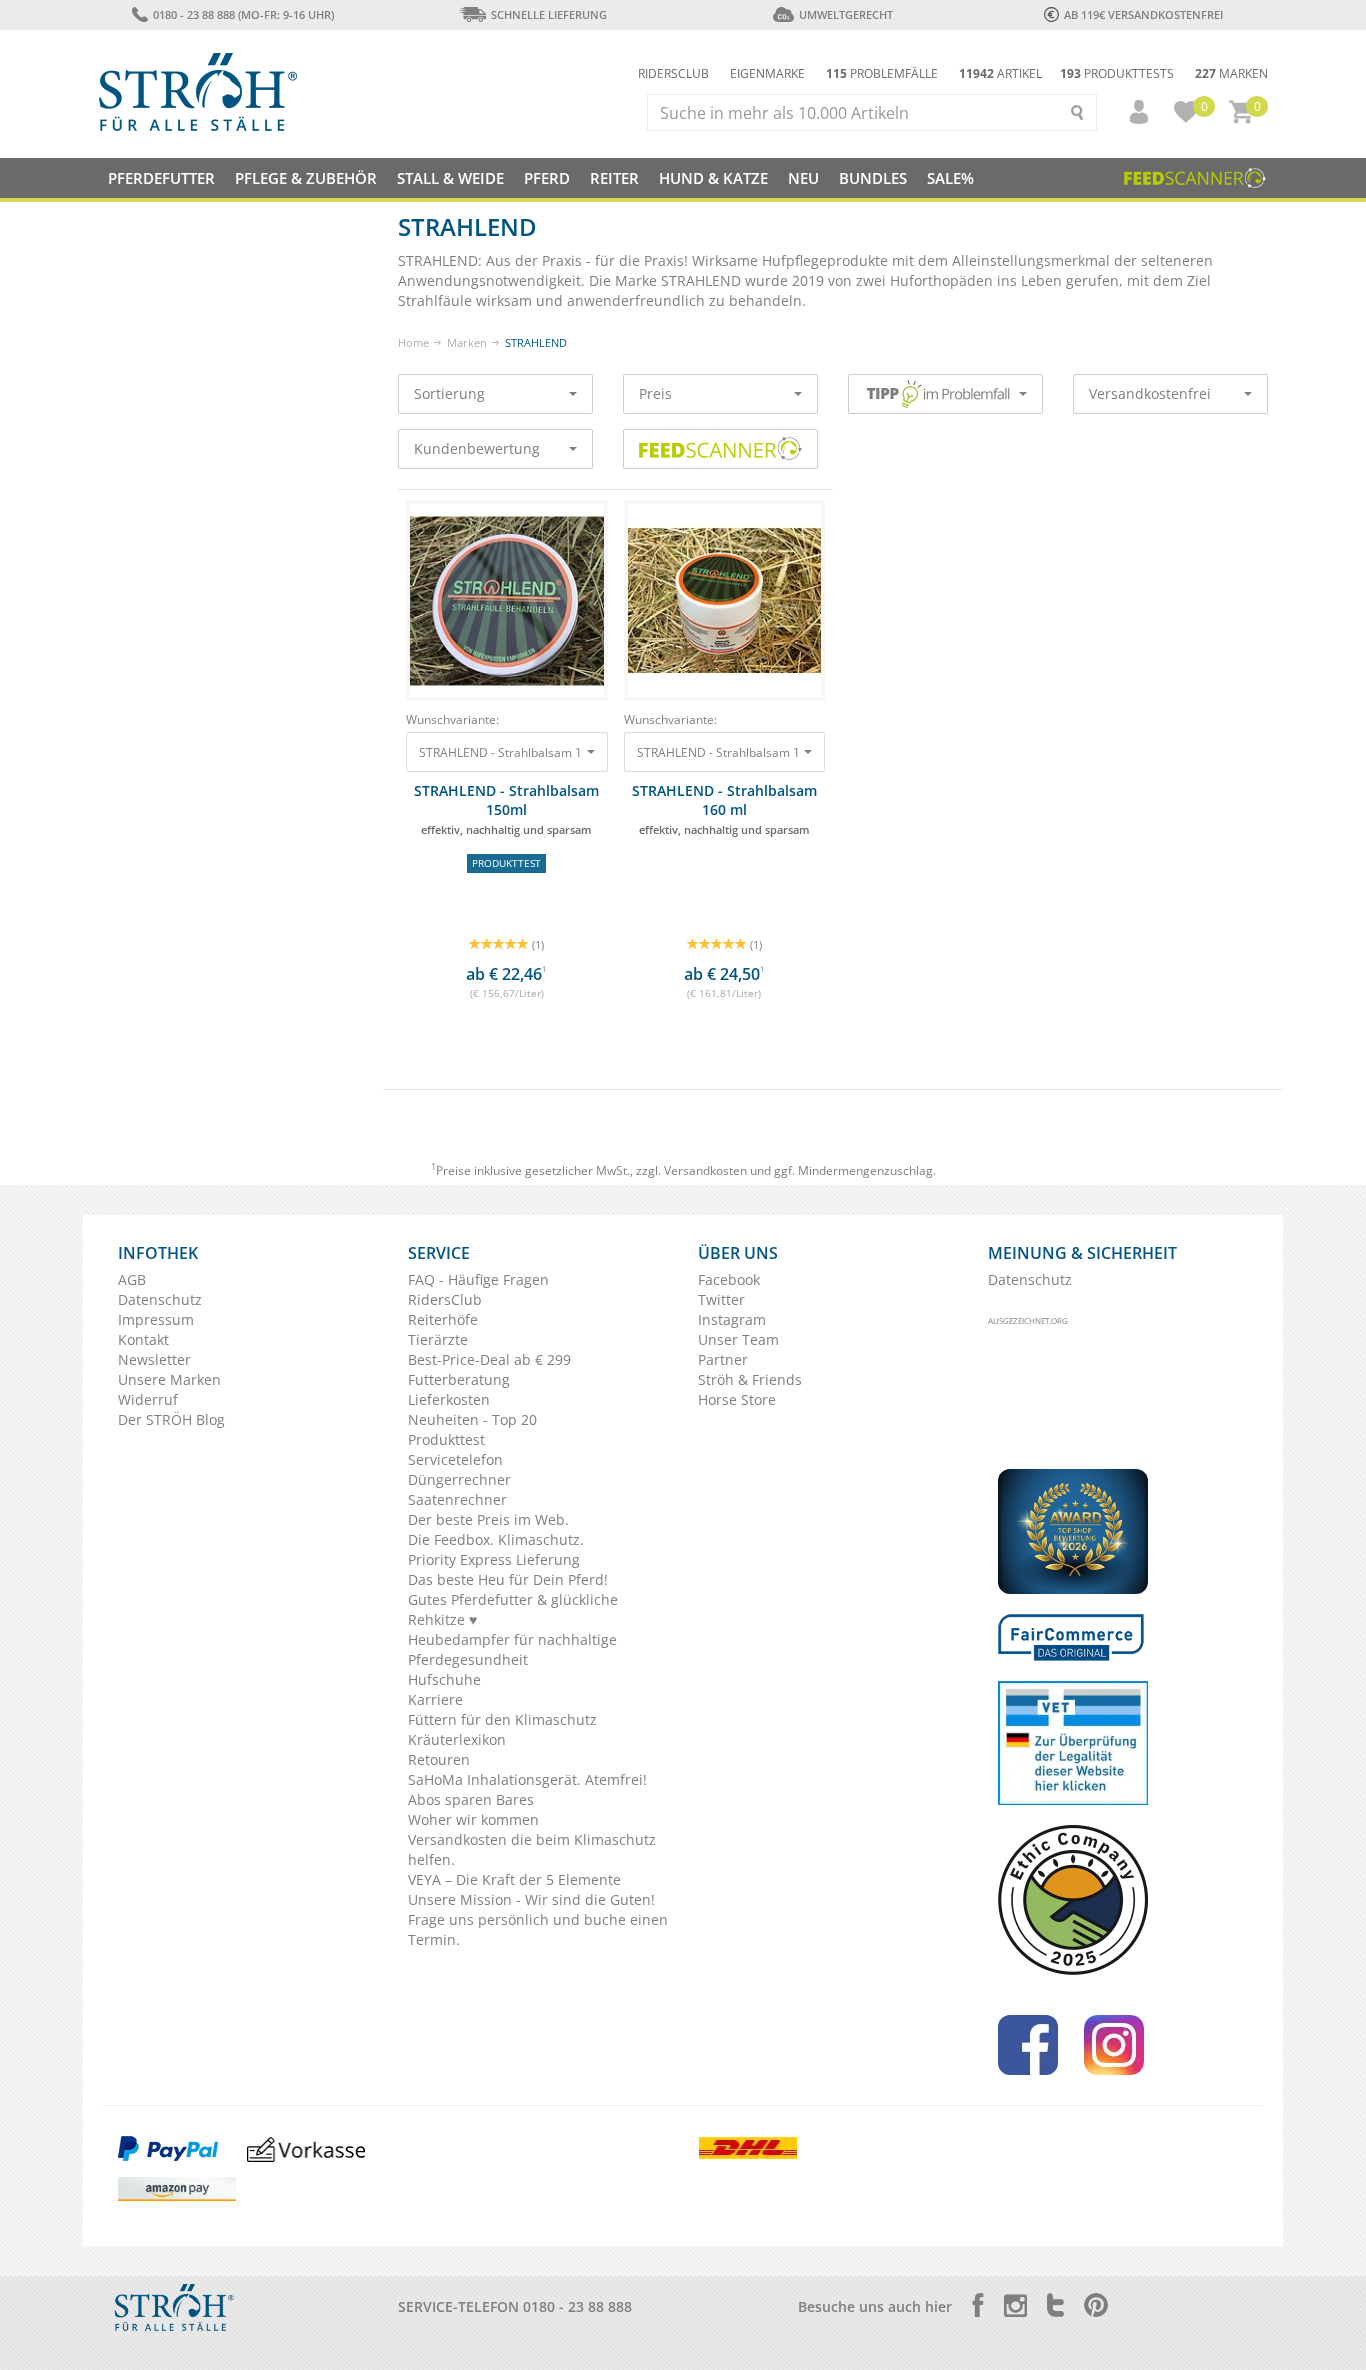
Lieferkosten (449, 1399)
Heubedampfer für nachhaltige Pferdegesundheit (512, 1649)
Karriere (435, 1699)
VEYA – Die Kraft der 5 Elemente (514, 1879)
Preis (655, 393)
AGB (132, 1279)
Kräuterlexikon (457, 1739)
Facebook (729, 1279)
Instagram (732, 1319)
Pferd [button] (547, 178)
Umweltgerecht (845, 14)
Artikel (1000, 73)
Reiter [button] (614, 178)
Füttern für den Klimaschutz (502, 1719)
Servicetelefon (455, 1459)
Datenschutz (160, 1299)
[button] (1130, 112)
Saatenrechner (457, 1499)
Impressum (156, 1319)
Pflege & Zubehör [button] (306, 178)
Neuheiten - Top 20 (472, 1419)
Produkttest (446, 1439)
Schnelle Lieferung (549, 14)
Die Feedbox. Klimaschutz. (496, 1539)
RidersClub (445, 1299)
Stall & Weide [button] (450, 178)
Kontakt (143, 1339)
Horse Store (737, 1399)
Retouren (439, 1759)
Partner (723, 1359)
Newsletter (154, 1359)
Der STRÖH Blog (171, 1419)
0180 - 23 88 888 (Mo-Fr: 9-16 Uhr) (243, 14)
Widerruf (148, 1399)
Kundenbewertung (477, 448)
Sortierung (449, 393)
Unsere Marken (169, 1379)
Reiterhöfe (443, 1319)
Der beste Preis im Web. (488, 1519)
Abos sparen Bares (471, 1799)
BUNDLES (873, 178)
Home (413, 342)
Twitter (721, 1299)
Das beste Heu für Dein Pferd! (508, 1579)
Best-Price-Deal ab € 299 (489, 1359)
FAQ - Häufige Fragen (478, 1279)
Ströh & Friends (750, 1379)
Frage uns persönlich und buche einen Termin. (538, 1929)
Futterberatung (459, 1379)
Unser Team (738, 1339)
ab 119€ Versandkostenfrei (1143, 14)
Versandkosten (705, 1170)
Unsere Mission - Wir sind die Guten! (531, 1899)
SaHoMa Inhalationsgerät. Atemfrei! (527, 1779)
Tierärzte (438, 1339)
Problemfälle (882, 73)
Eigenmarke (767, 73)
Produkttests (1117, 73)
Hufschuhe (444, 1679)
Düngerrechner (459, 1479)
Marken (1231, 73)
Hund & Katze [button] (713, 178)
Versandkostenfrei (1150, 393)
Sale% (950, 178)
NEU (803, 178)
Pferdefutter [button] (161, 178)
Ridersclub (673, 73)
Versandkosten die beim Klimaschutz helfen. (532, 1849)
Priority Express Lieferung (494, 1559)
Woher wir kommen (473, 1819)
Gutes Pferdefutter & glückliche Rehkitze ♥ (513, 1609)
